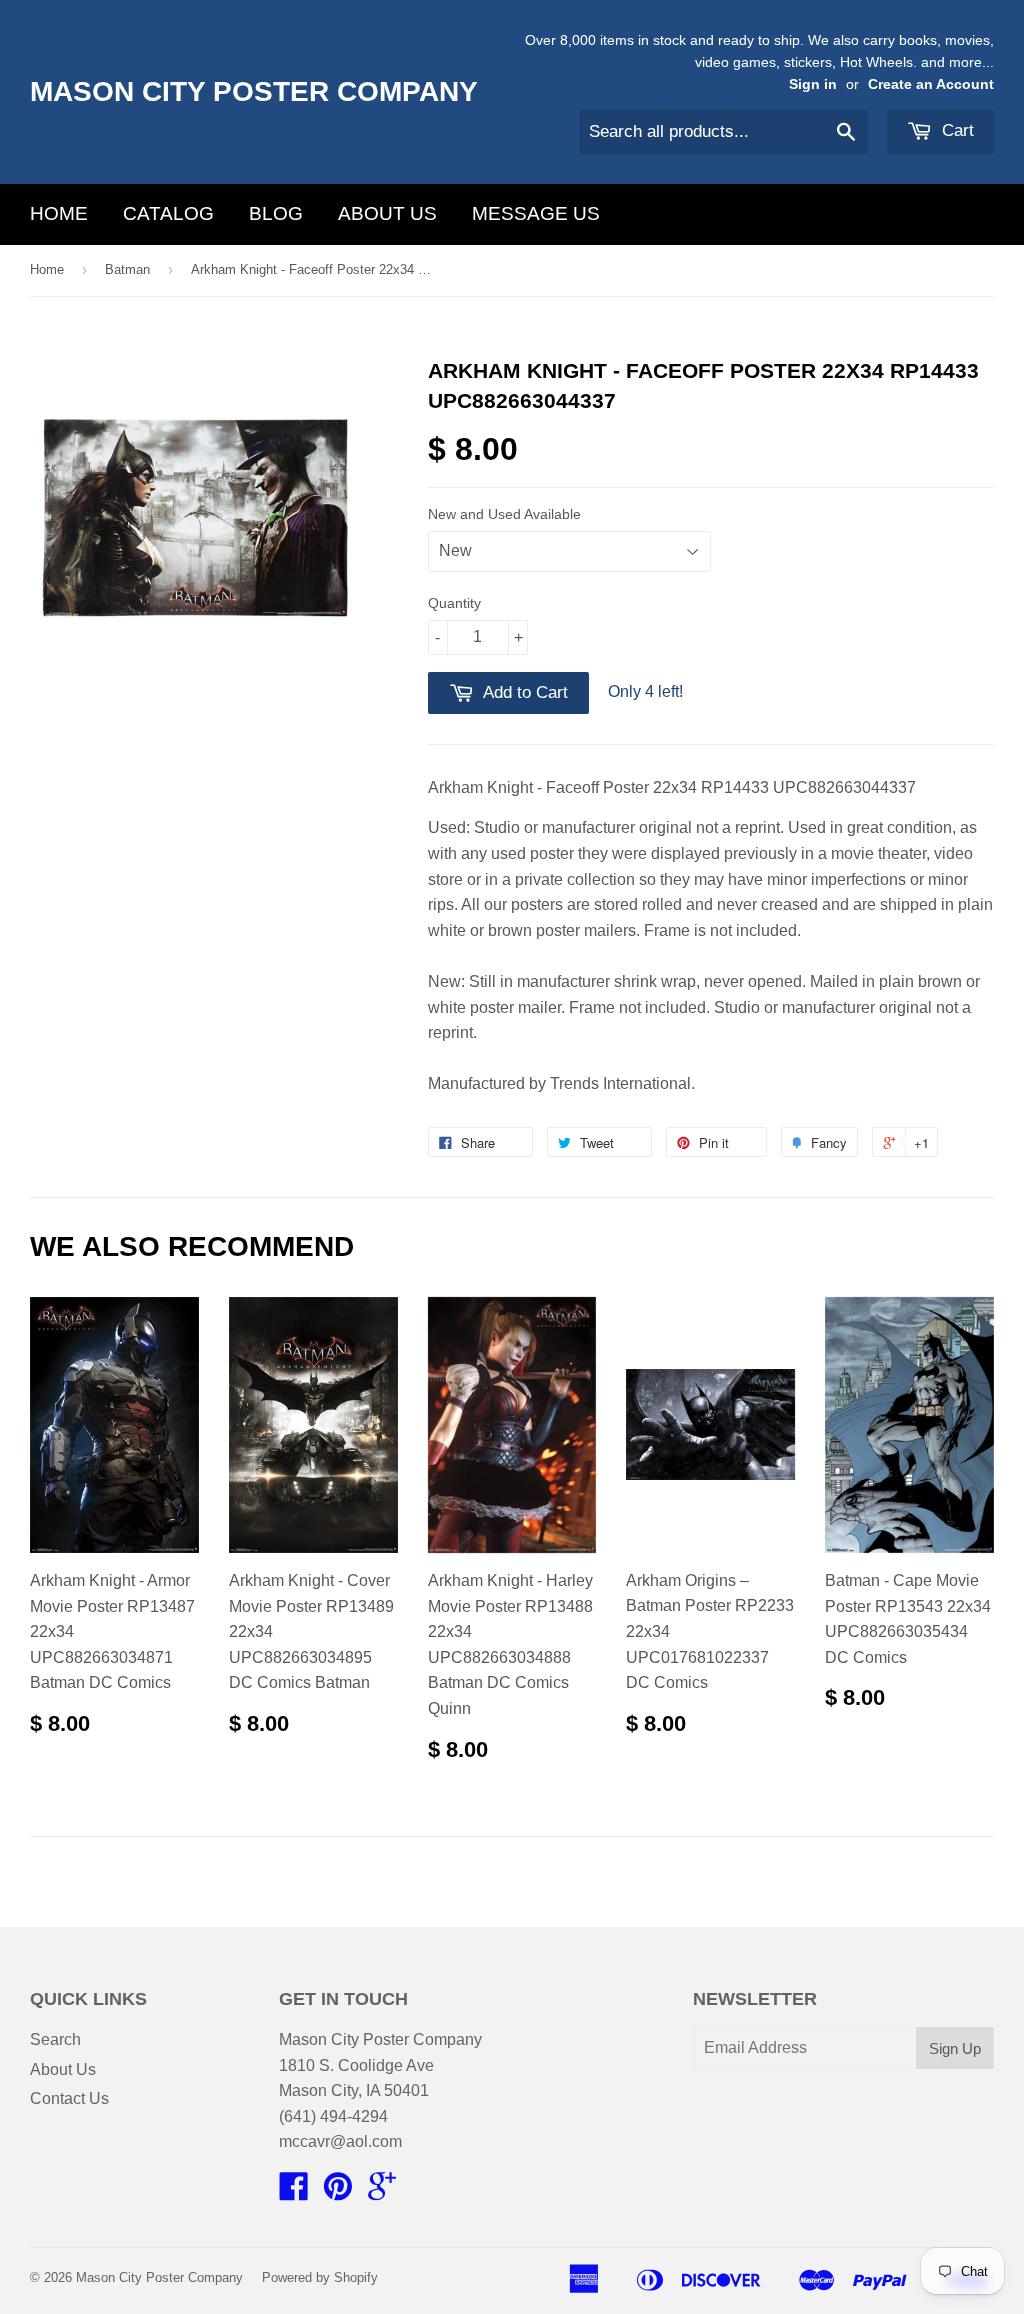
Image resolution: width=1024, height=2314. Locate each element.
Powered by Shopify (320, 2277)
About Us (387, 213)
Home (59, 213)
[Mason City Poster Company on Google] (382, 2192)
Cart (955, 130)
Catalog (168, 213)
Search (55, 2039)
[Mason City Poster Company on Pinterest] (338, 2192)
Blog (276, 213)
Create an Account (931, 84)
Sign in (813, 84)
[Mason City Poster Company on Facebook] (294, 2192)
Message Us (536, 213)
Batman (127, 269)
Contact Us (69, 2098)
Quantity (454, 603)
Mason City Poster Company (254, 91)
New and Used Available (504, 514)
